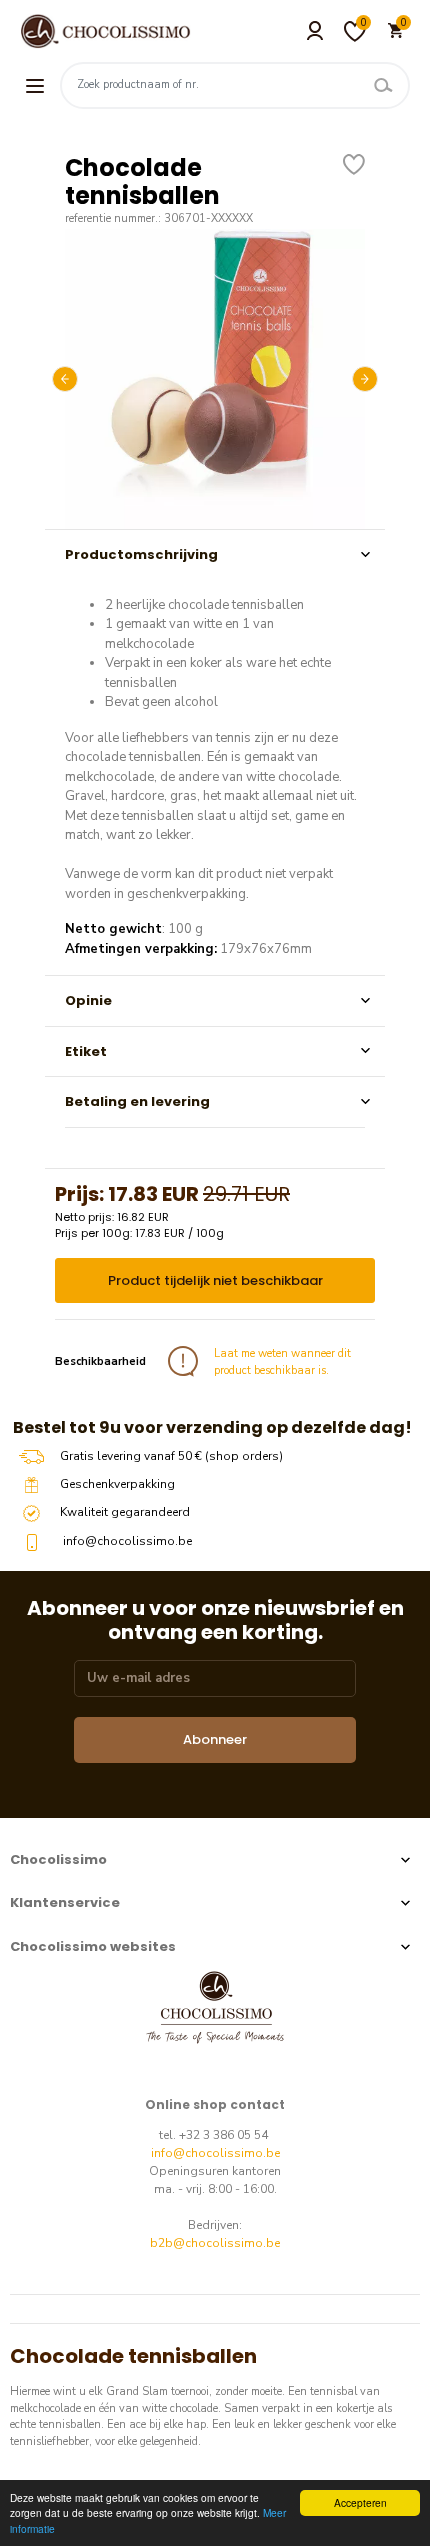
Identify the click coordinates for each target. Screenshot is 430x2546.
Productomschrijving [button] (141, 554)
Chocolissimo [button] (58, 1859)
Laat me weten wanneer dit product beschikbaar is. (282, 1362)
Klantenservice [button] (65, 1902)
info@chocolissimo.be (215, 2153)
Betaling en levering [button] (137, 1101)
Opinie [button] (88, 1000)
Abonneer (215, 1739)
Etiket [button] (86, 1051)
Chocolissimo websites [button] (93, 1946)
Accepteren (360, 2502)
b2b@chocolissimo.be (215, 2243)
